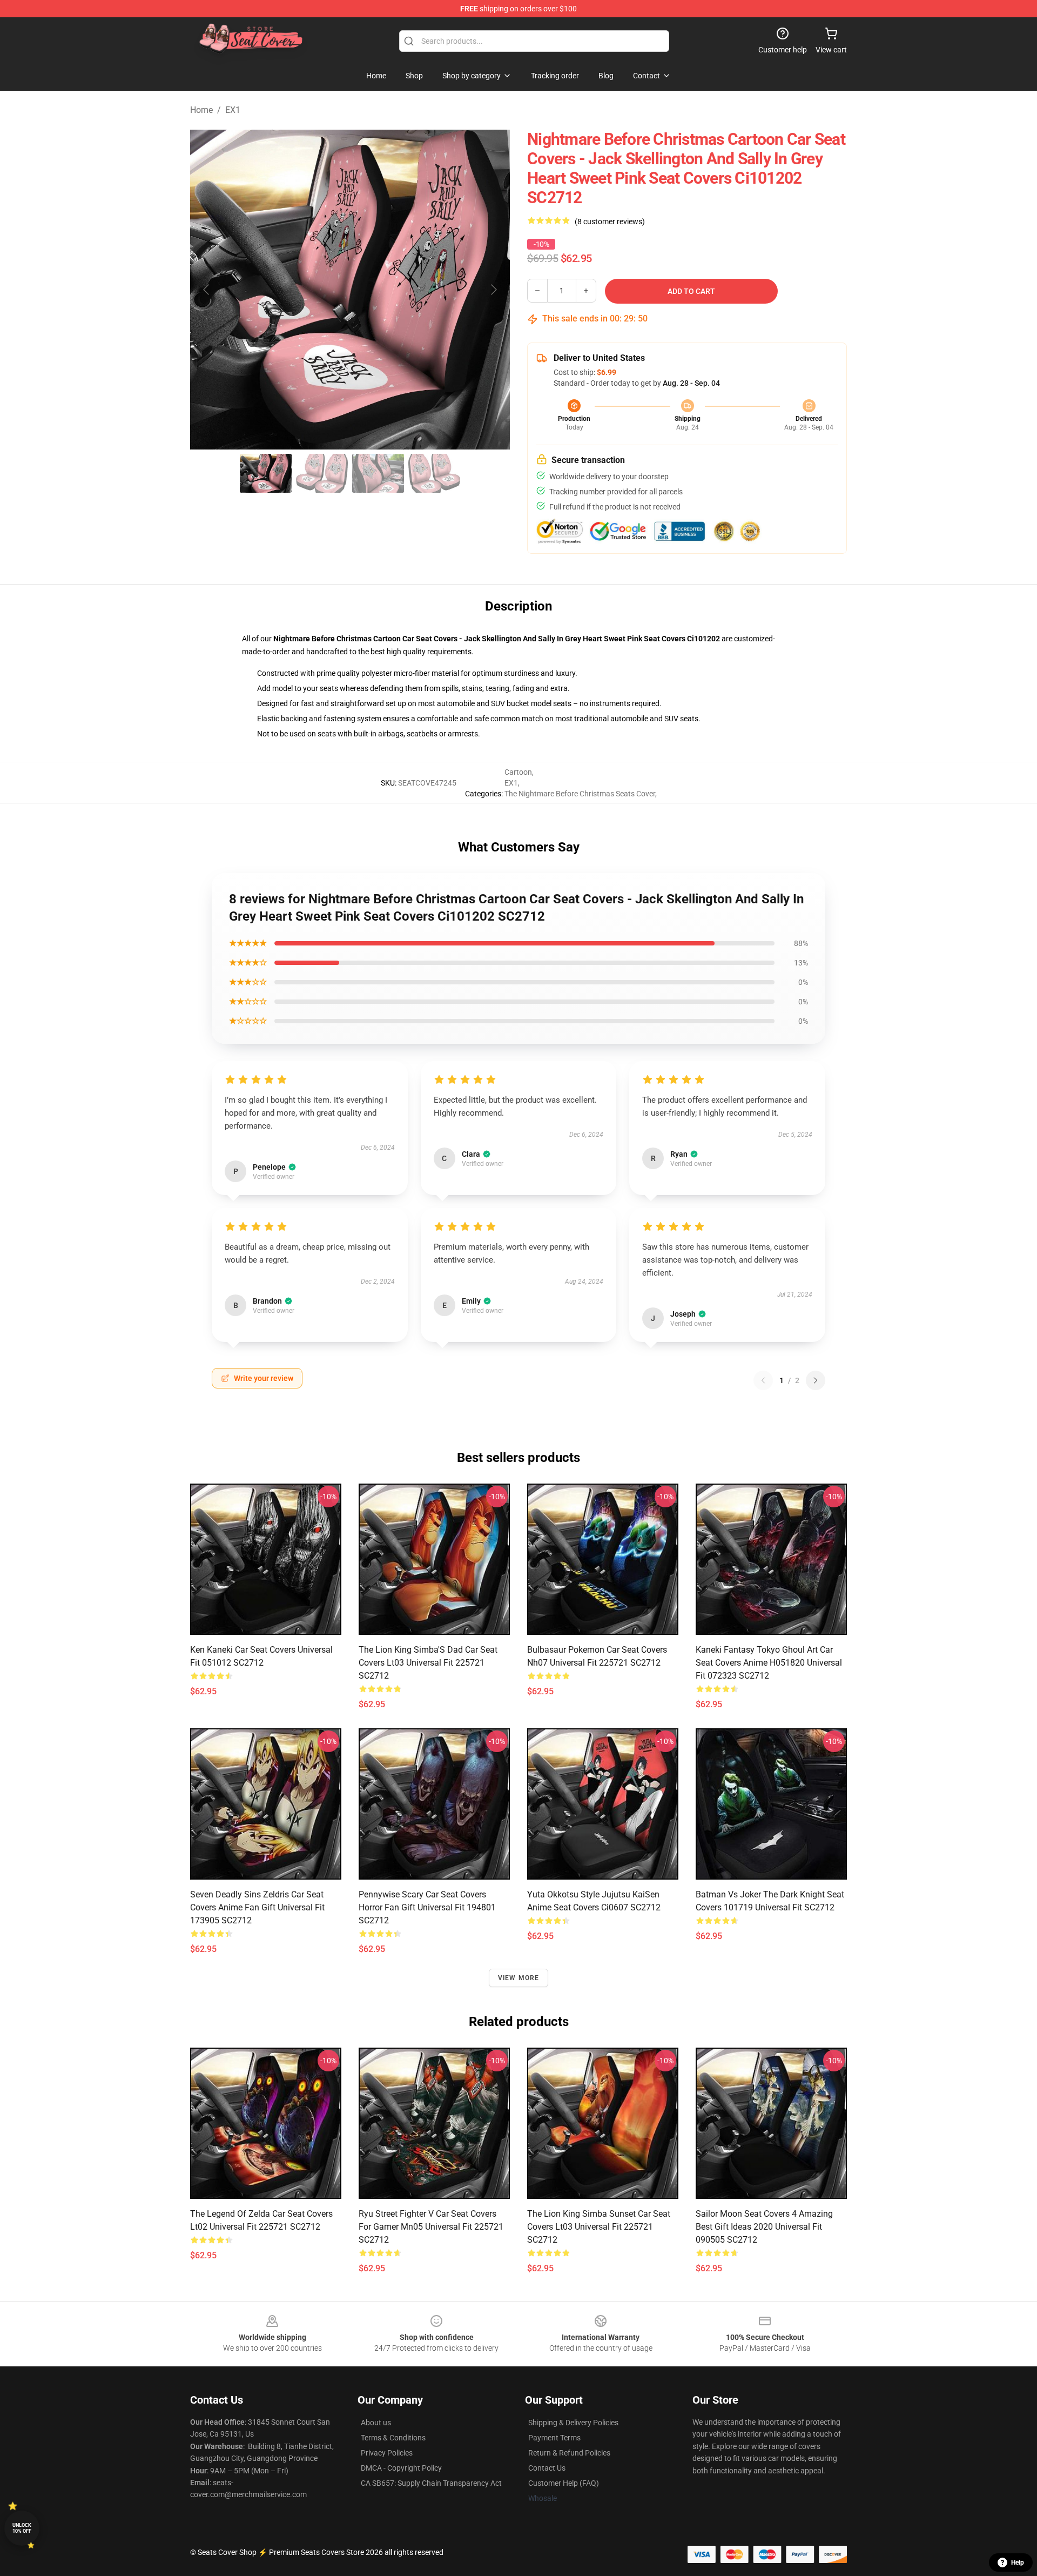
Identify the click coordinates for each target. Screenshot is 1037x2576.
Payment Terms (554, 2438)
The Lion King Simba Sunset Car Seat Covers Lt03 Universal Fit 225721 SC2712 (599, 2227)
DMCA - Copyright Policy (401, 2468)
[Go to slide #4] (434, 473)
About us (376, 2423)
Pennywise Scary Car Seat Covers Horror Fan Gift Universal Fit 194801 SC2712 (427, 1907)
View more (519, 1978)
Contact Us (547, 2468)
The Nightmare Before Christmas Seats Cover (580, 794)
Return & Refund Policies (569, 2453)
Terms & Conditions (393, 2438)
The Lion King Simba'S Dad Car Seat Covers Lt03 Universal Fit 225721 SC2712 (428, 1663)
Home (201, 110)
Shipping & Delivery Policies (573, 2423)
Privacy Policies (387, 2453)
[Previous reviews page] (763, 1380)
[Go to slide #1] (266, 473)
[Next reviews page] (816, 1380)
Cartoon (518, 772)
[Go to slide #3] (378, 473)
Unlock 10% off (22, 2528)
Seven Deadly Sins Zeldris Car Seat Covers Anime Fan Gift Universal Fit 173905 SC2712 (257, 1907)
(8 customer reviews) (610, 222)
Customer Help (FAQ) (564, 2483)
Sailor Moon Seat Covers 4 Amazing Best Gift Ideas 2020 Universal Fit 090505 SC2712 (764, 2227)
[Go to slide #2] (322, 473)
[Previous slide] (207, 290)
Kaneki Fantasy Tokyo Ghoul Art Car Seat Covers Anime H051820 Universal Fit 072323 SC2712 (769, 1663)
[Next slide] (493, 290)
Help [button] (1018, 2562)
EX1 (233, 110)
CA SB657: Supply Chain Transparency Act (431, 2483)
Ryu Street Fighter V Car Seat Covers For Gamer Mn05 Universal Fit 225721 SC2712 (431, 2227)
